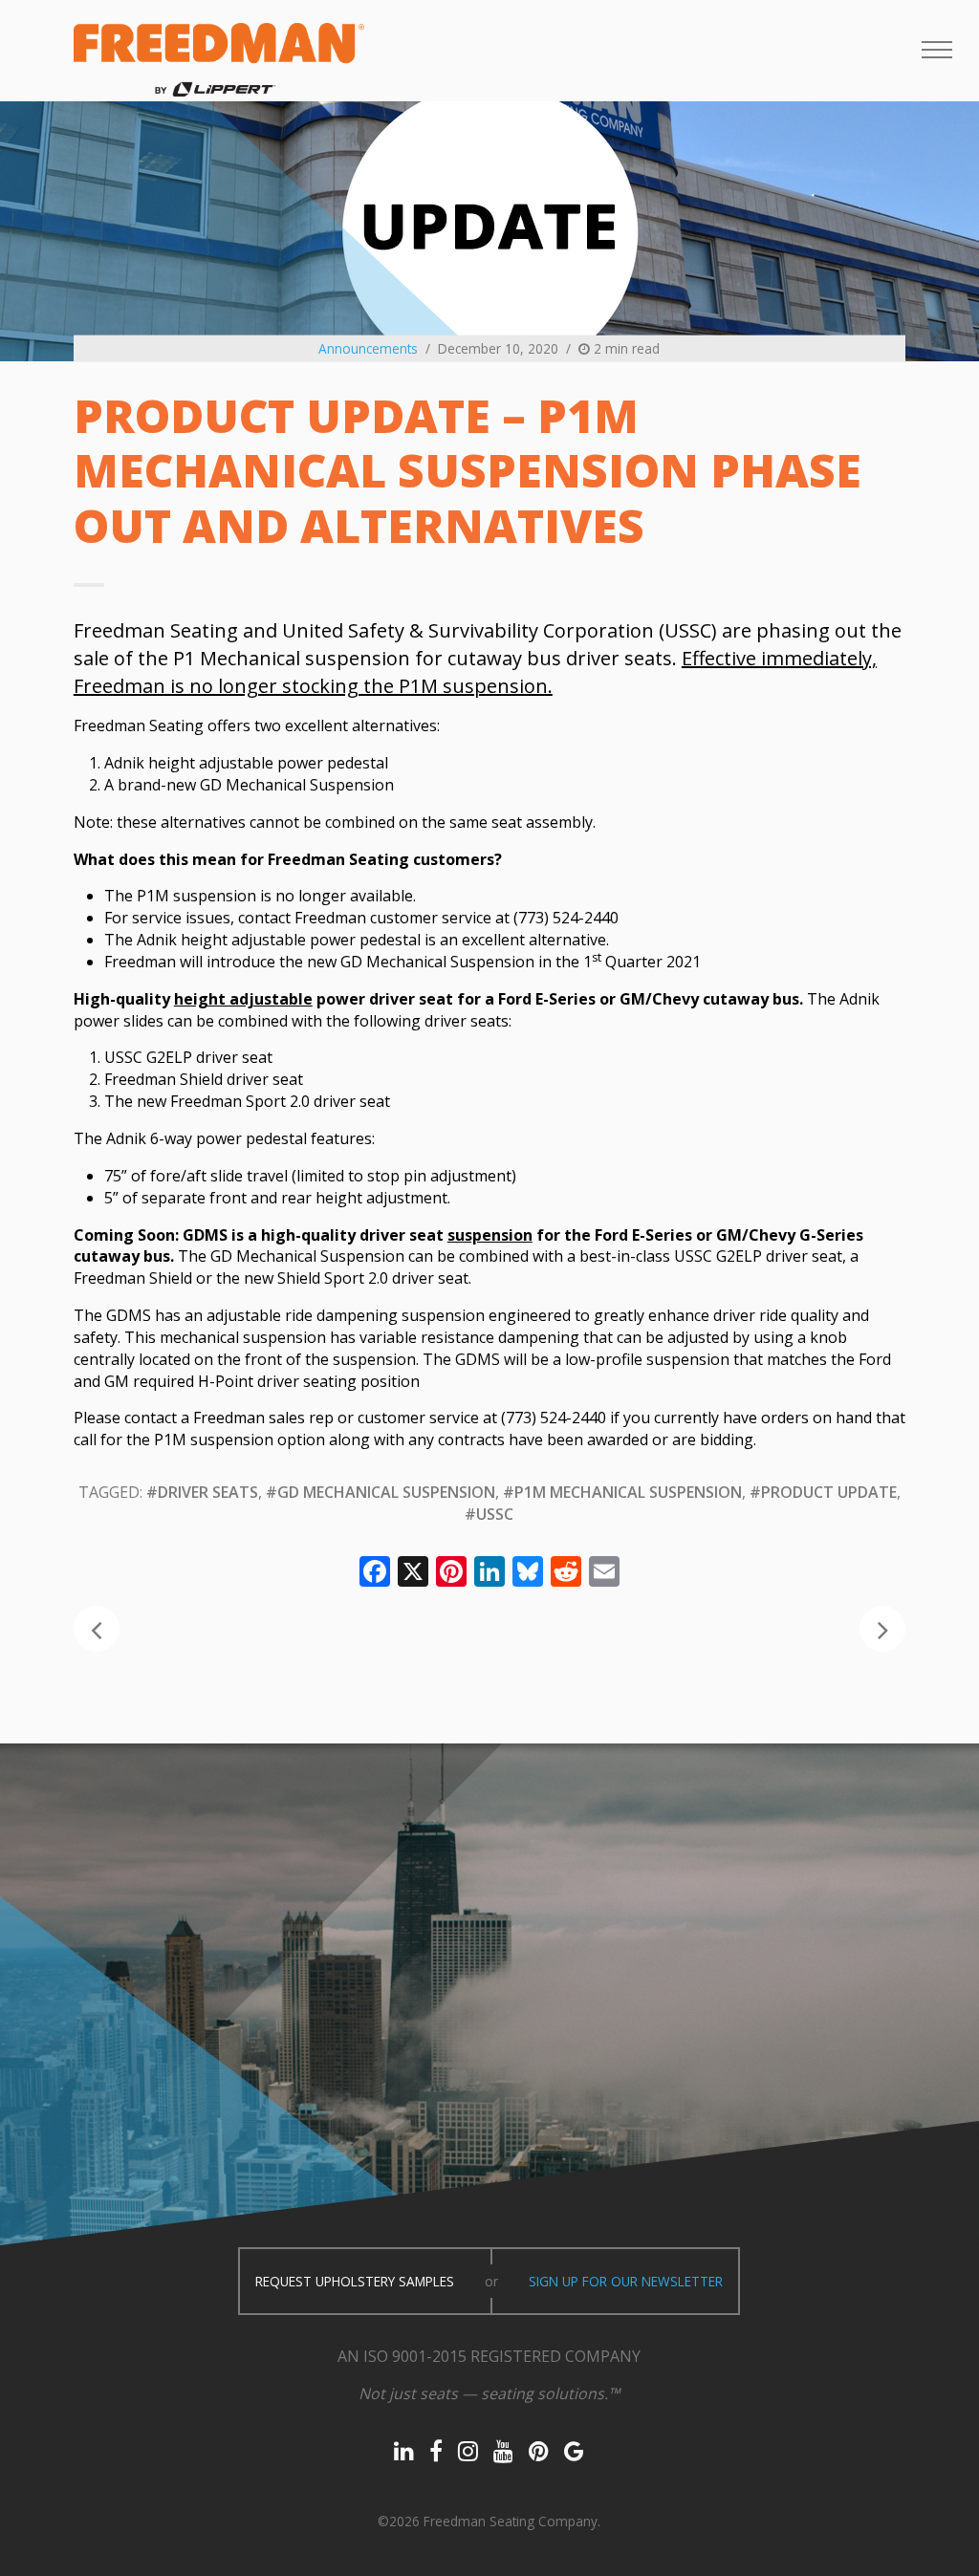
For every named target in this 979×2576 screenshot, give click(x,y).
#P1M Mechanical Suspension (622, 1492)
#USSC (489, 1514)
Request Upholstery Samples (355, 2281)
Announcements (368, 348)
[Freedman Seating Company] (219, 60)
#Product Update (823, 1492)
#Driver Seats (202, 1492)
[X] (413, 1573)
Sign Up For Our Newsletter (626, 2281)
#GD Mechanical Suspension (381, 1492)
